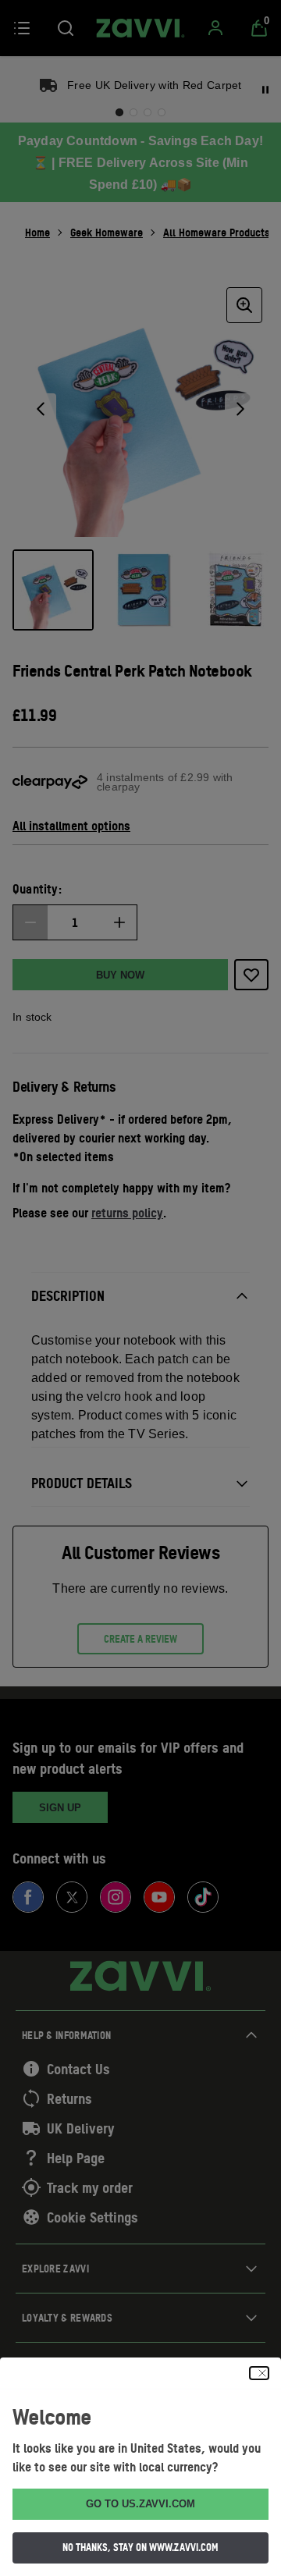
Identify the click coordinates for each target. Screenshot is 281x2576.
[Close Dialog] (259, 2373)
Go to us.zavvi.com (140, 2504)
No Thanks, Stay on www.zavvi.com (140, 2547)
